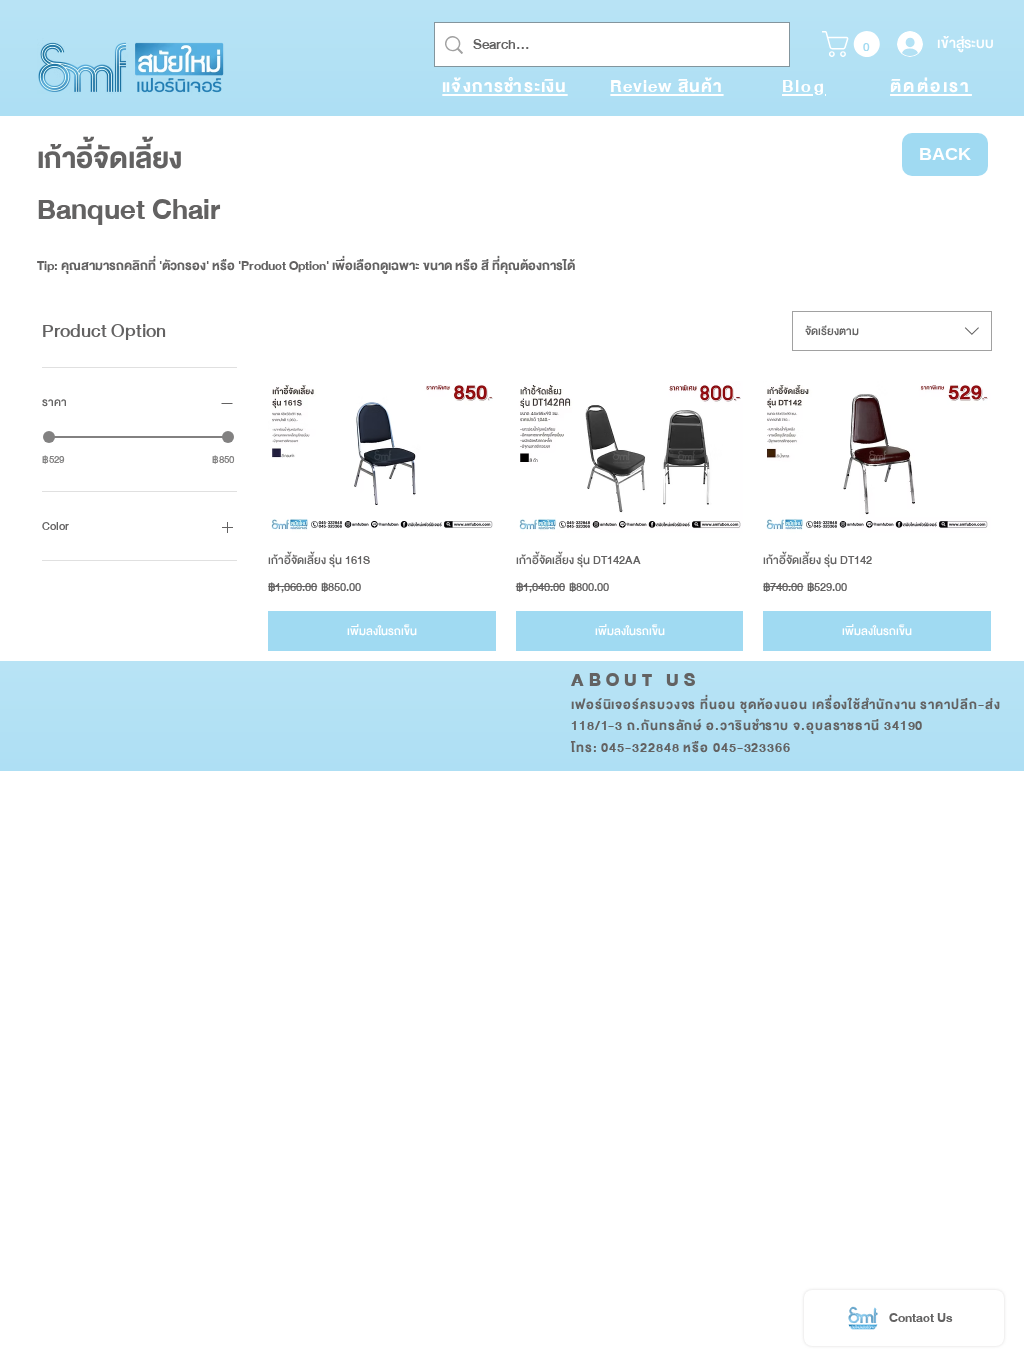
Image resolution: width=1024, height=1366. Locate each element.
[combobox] (892, 331)
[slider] (49, 437)
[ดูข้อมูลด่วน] (382, 457)
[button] (854, 44)
